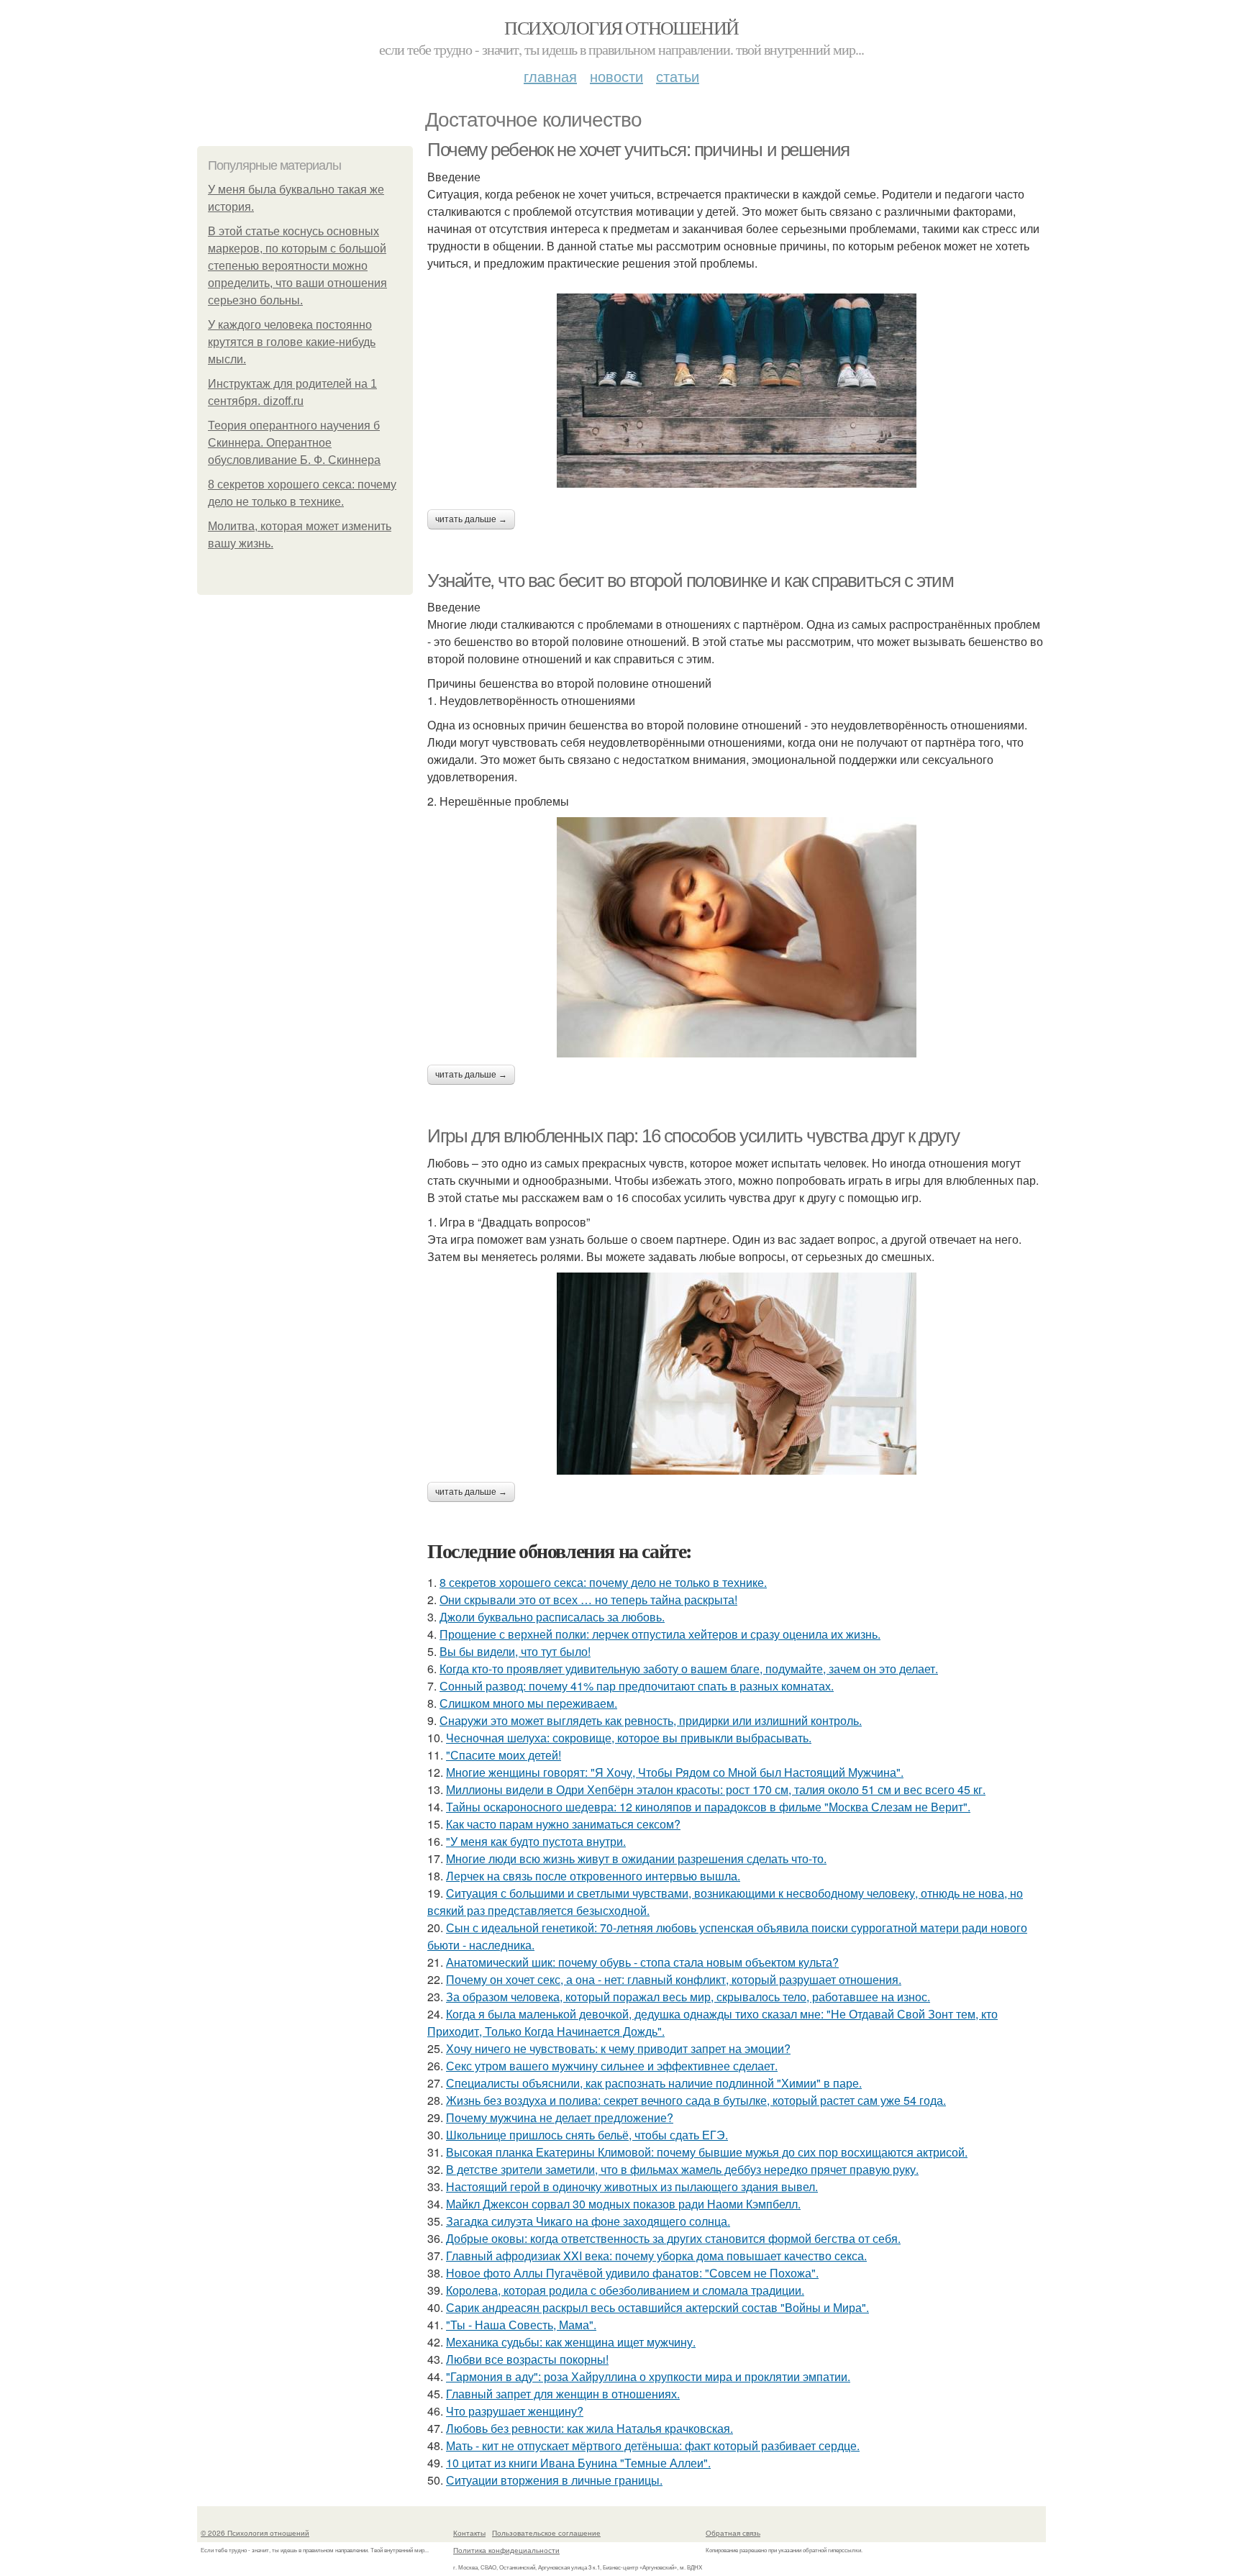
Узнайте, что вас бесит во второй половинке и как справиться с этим (691, 581)
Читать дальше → (471, 519)
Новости (616, 76)
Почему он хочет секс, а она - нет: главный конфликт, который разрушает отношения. (674, 1979)
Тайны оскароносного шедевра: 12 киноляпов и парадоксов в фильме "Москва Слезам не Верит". (708, 1807)
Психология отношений (621, 27)
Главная (550, 76)
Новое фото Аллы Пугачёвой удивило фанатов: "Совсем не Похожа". (632, 2273)
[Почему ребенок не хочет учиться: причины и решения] (737, 391)
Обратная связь (733, 2533)
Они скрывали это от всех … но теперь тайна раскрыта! (588, 1599)
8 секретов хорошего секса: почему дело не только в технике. (603, 1582)
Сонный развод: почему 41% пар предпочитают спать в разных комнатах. (637, 1686)
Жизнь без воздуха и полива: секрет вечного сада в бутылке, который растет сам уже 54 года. (696, 2100)
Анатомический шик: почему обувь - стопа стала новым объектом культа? (642, 1962)
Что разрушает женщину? (515, 2411)
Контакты (469, 2533)
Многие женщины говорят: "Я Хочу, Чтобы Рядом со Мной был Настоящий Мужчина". (675, 1772)
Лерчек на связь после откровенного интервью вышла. (593, 1876)
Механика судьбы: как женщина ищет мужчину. (571, 2342)
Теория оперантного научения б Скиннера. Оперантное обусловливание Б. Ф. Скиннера (294, 443)
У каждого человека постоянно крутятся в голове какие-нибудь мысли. (292, 342)
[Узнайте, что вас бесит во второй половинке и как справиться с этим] (737, 937)
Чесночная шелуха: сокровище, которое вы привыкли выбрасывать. (629, 1738)
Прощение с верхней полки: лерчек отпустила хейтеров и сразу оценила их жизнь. (660, 1634)
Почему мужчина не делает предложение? (560, 2117)
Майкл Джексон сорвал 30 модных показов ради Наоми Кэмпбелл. (623, 2204)
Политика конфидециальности (506, 2550)
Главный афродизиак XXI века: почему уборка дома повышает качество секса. (656, 2256)
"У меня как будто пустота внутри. (536, 1841)
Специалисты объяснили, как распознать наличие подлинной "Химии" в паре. (654, 2083)
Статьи (678, 76)
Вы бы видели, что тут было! (515, 1651)
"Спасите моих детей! (504, 1755)
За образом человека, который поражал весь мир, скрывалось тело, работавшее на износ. (688, 1997)
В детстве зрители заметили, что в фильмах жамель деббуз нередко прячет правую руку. (682, 2169)
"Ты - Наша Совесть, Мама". (521, 2325)
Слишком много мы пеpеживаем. (528, 1703)
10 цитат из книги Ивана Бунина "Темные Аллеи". (578, 2463)
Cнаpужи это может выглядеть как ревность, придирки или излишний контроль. (651, 1720)
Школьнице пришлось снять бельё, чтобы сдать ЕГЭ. (587, 2135)
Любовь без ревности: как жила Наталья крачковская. (589, 2428)
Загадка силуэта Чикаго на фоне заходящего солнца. (588, 2221)
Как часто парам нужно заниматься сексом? (563, 1824)
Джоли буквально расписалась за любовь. (552, 1617)
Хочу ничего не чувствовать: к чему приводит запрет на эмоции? (618, 2048)
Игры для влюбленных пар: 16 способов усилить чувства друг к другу (693, 1136)
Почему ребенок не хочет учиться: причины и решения (638, 150)
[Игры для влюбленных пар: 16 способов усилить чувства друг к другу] (737, 1374)
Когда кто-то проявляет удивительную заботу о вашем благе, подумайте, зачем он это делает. (689, 1669)
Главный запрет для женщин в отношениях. (563, 2394)
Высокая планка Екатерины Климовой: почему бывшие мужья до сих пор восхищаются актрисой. (707, 2152)
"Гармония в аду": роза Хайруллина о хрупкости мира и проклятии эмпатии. (648, 2376)
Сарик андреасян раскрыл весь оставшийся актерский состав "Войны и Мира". (657, 2307)
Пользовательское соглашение (546, 2533)
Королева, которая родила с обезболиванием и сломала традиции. (625, 2290)
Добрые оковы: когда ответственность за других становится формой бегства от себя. (673, 2238)
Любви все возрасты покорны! (527, 2359)
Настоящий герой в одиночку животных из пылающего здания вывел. (632, 2186)
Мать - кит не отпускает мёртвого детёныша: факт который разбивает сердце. (653, 2445)
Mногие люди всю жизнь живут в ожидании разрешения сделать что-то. (636, 1858)
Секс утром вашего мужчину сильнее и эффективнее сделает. (612, 2066)
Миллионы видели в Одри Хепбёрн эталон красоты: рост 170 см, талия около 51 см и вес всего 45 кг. (716, 1789)
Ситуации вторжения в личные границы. (554, 2480)
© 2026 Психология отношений (255, 2533)
